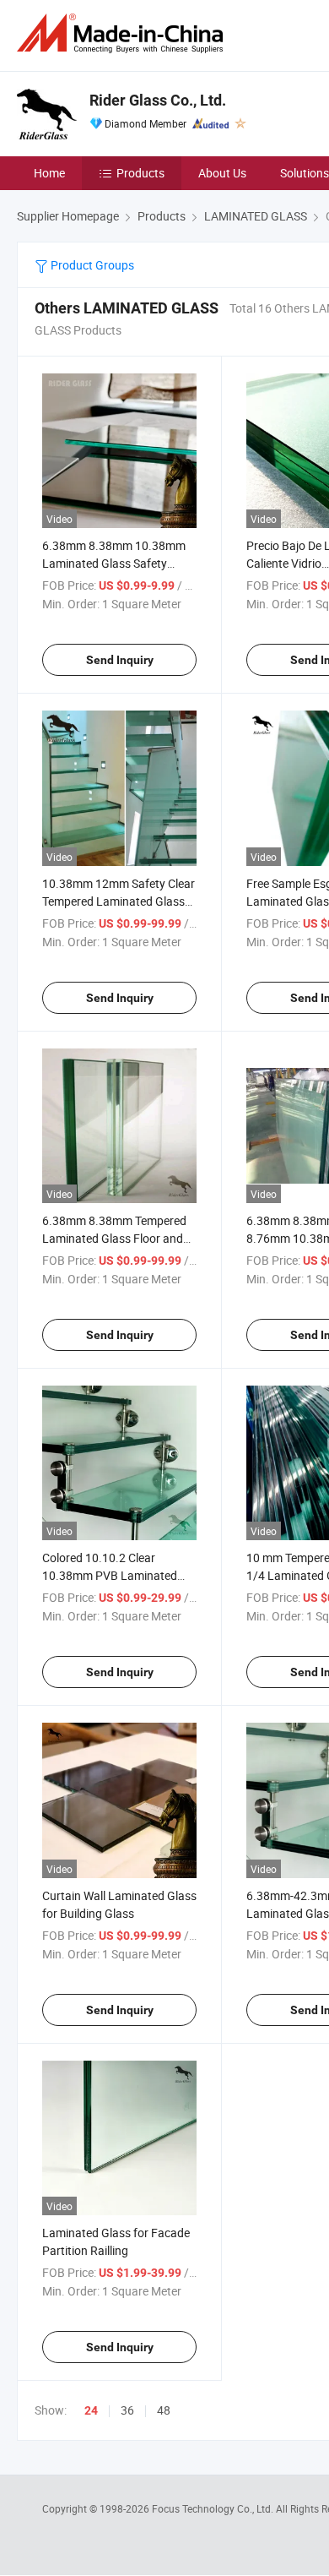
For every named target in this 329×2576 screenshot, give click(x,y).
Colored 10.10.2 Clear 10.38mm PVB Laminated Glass (110, 1575)
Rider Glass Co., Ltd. (158, 100)
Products (140, 173)
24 (91, 2410)
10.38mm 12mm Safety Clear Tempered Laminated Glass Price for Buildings (119, 901)
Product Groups (91, 265)
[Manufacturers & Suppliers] (123, 33)
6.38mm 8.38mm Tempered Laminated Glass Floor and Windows (114, 1238)
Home (49, 173)
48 (164, 2410)
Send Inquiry (120, 660)
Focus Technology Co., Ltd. (214, 2508)
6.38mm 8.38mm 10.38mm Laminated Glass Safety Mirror (114, 563)
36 (127, 2410)
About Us (222, 173)
